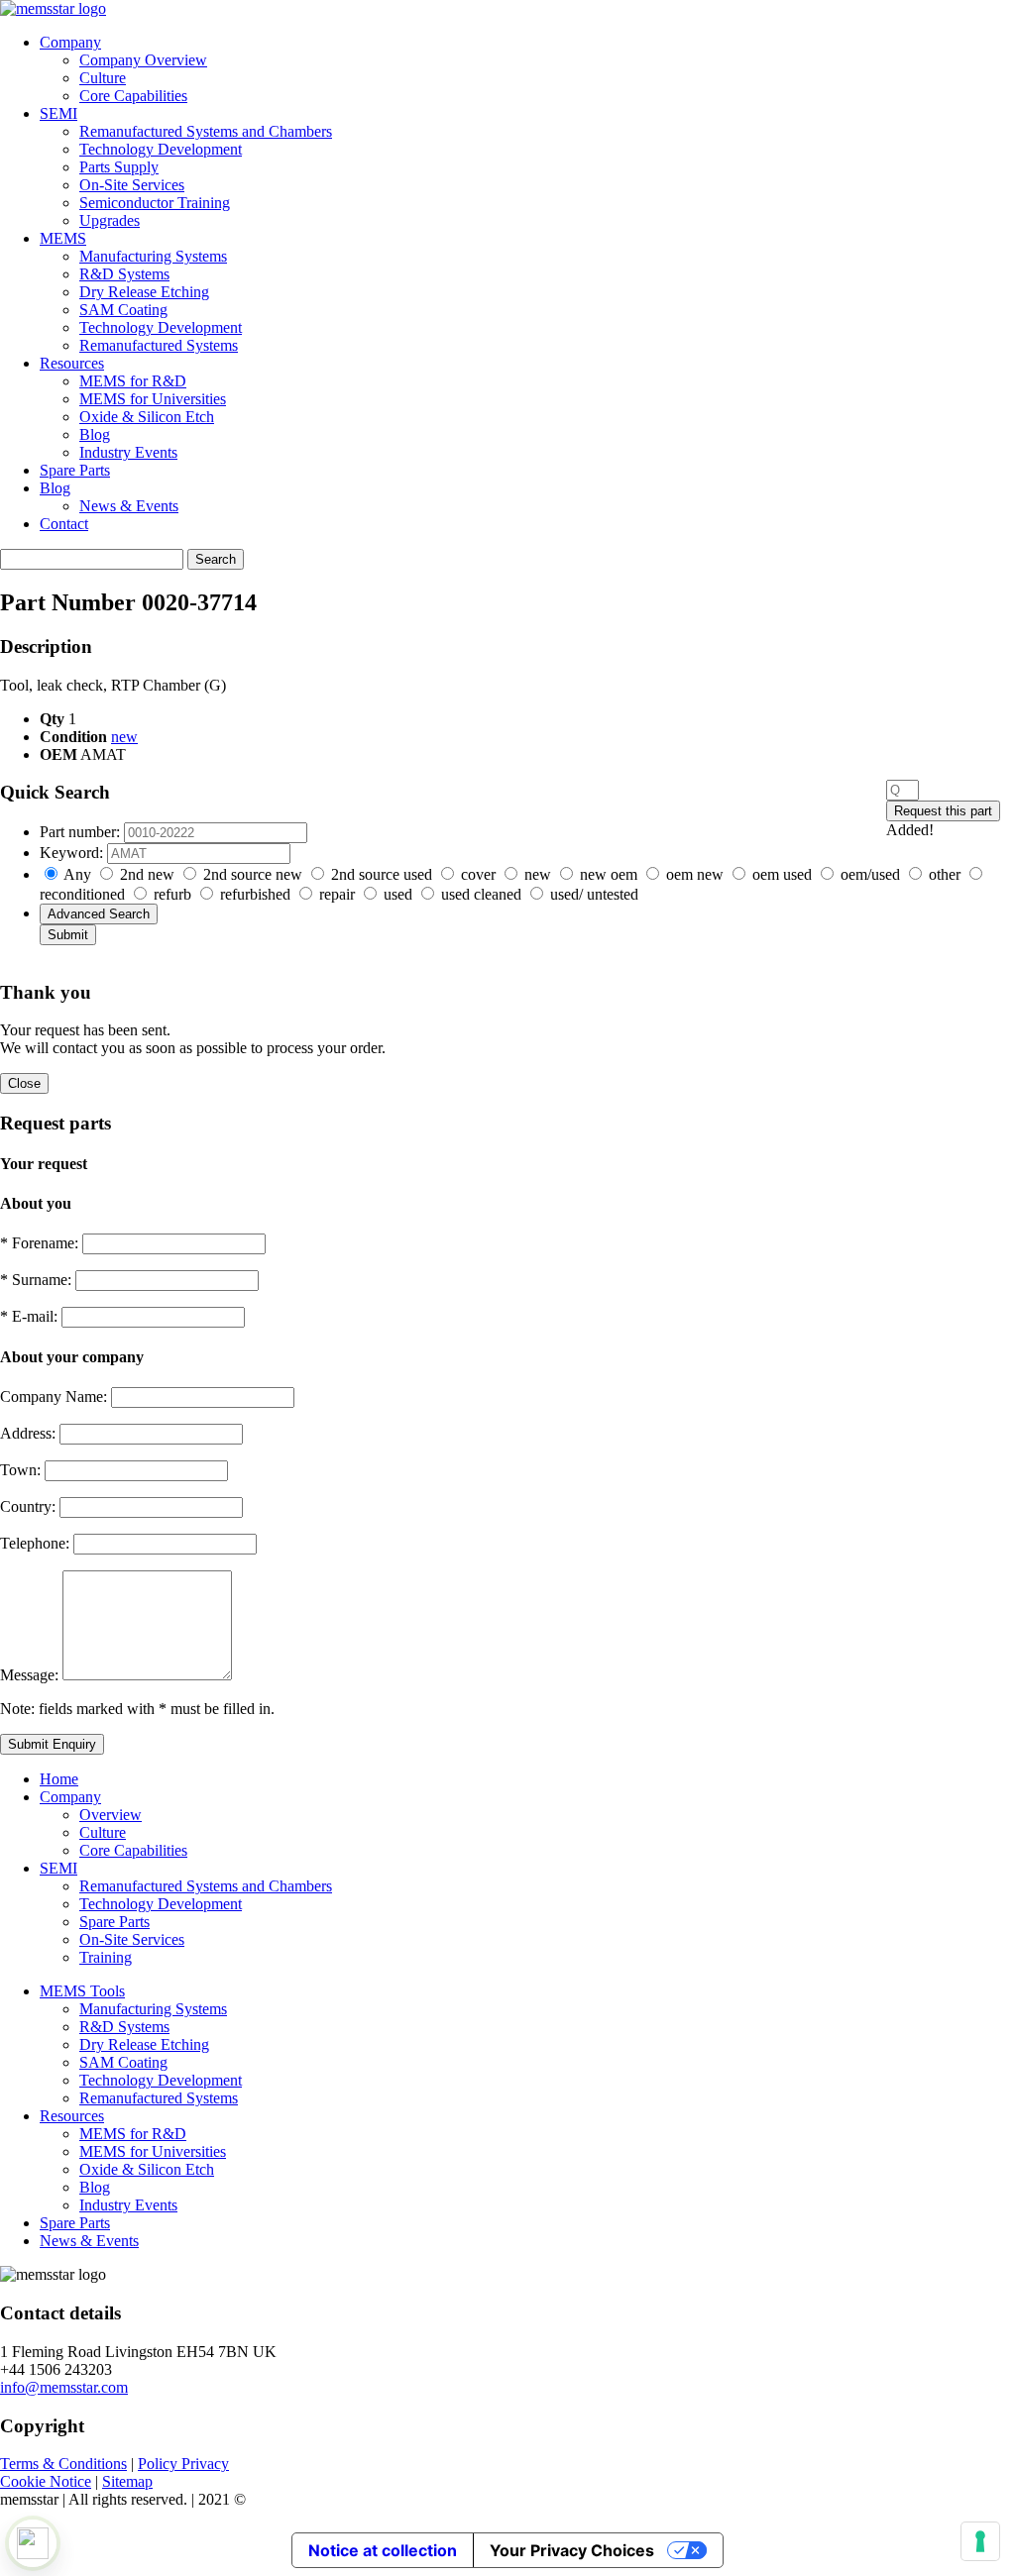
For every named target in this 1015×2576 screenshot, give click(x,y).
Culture (103, 78)
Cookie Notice (46, 2481)
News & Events (129, 506)
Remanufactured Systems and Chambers (206, 131)
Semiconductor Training (155, 203)
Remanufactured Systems (159, 345)
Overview (111, 1815)
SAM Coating (123, 310)
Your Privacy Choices (572, 2550)
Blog (95, 434)
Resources (72, 363)
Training (106, 1957)
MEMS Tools (82, 1991)
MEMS (63, 238)
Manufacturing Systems (153, 256)
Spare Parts (75, 470)
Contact (64, 524)
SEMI (58, 113)
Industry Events (128, 452)
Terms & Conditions (63, 2464)
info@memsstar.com (64, 2387)
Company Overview (143, 60)
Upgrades (110, 220)
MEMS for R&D (133, 381)
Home (59, 1779)
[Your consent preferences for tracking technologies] (980, 2541)
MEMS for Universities (153, 399)
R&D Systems (124, 274)
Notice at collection (383, 2550)
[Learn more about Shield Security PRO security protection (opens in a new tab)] (33, 2543)
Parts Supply (119, 167)
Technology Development (161, 149)
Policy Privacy (183, 2464)
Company (70, 42)
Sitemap (127, 2481)
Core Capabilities (133, 96)
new (124, 737)
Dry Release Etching (144, 292)
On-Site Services (132, 185)
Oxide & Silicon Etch (147, 417)
